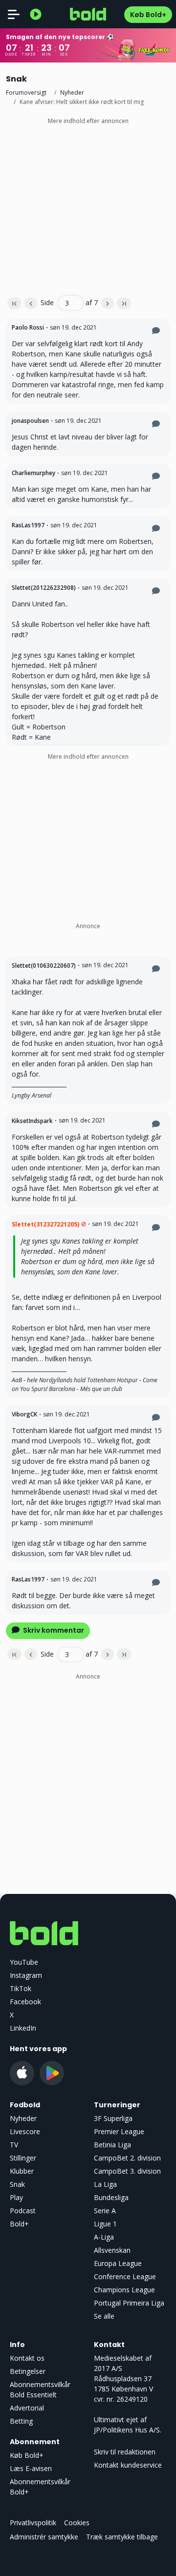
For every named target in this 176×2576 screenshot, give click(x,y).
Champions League (124, 2290)
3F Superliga (113, 2118)
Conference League (125, 2276)
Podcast (23, 2211)
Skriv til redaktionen (125, 2452)
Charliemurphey (33, 473)
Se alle (104, 2316)
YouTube (24, 1962)
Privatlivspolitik (33, 2523)
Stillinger (23, 2158)
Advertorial (27, 2408)
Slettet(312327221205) (45, 1224)
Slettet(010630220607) (44, 966)
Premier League (119, 2131)
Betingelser (28, 2371)
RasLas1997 (28, 525)
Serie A (105, 2211)
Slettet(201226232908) (44, 588)
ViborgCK (24, 1414)
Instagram (26, 1975)
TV (14, 2145)
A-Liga (104, 2237)
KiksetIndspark (32, 1121)
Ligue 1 (105, 2224)
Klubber (22, 2171)
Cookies (77, 2523)
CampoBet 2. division (127, 2158)
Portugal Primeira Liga (129, 2303)
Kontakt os (27, 2358)
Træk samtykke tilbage (122, 2537)
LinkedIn (23, 2028)
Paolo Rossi (28, 327)
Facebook (25, 2002)
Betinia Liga (112, 2145)
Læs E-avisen (31, 2468)
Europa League (118, 2263)
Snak (17, 2184)
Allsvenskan (112, 2250)
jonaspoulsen (30, 421)
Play (16, 2197)
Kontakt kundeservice (128, 2465)
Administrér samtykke (44, 2537)
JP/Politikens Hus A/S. (128, 2430)
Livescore (25, 2131)
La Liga (105, 2184)
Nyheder (72, 93)
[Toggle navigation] (14, 14)
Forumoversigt (26, 93)
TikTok (21, 1988)
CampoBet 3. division (127, 2171)
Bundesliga (111, 2197)
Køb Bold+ (148, 15)
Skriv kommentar (53, 1630)
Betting (21, 2421)
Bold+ (19, 2224)
